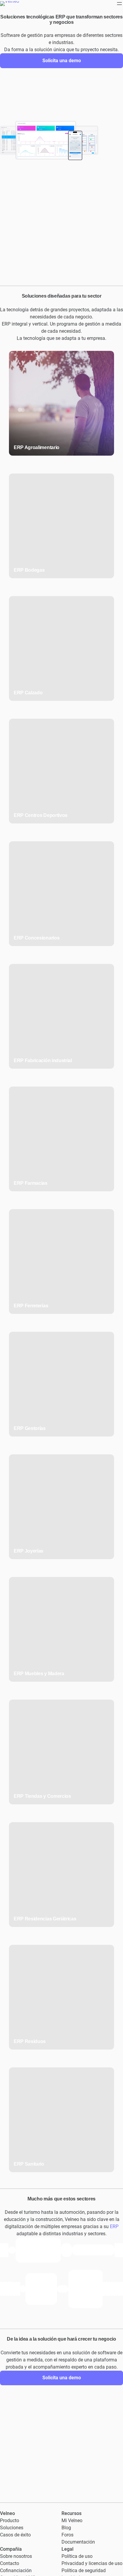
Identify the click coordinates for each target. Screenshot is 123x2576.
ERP (114, 2226)
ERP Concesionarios (37, 938)
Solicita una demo (62, 61)
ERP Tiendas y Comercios (42, 1796)
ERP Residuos (30, 2041)
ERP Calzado (28, 693)
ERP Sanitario (29, 2164)
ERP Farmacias (31, 1183)
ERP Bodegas (29, 570)
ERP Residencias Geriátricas (45, 1919)
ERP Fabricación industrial (43, 1060)
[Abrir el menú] (119, 4)
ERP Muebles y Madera (39, 1674)
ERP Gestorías (30, 1428)
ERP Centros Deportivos (41, 815)
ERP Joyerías (29, 1551)
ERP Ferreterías (31, 1306)
